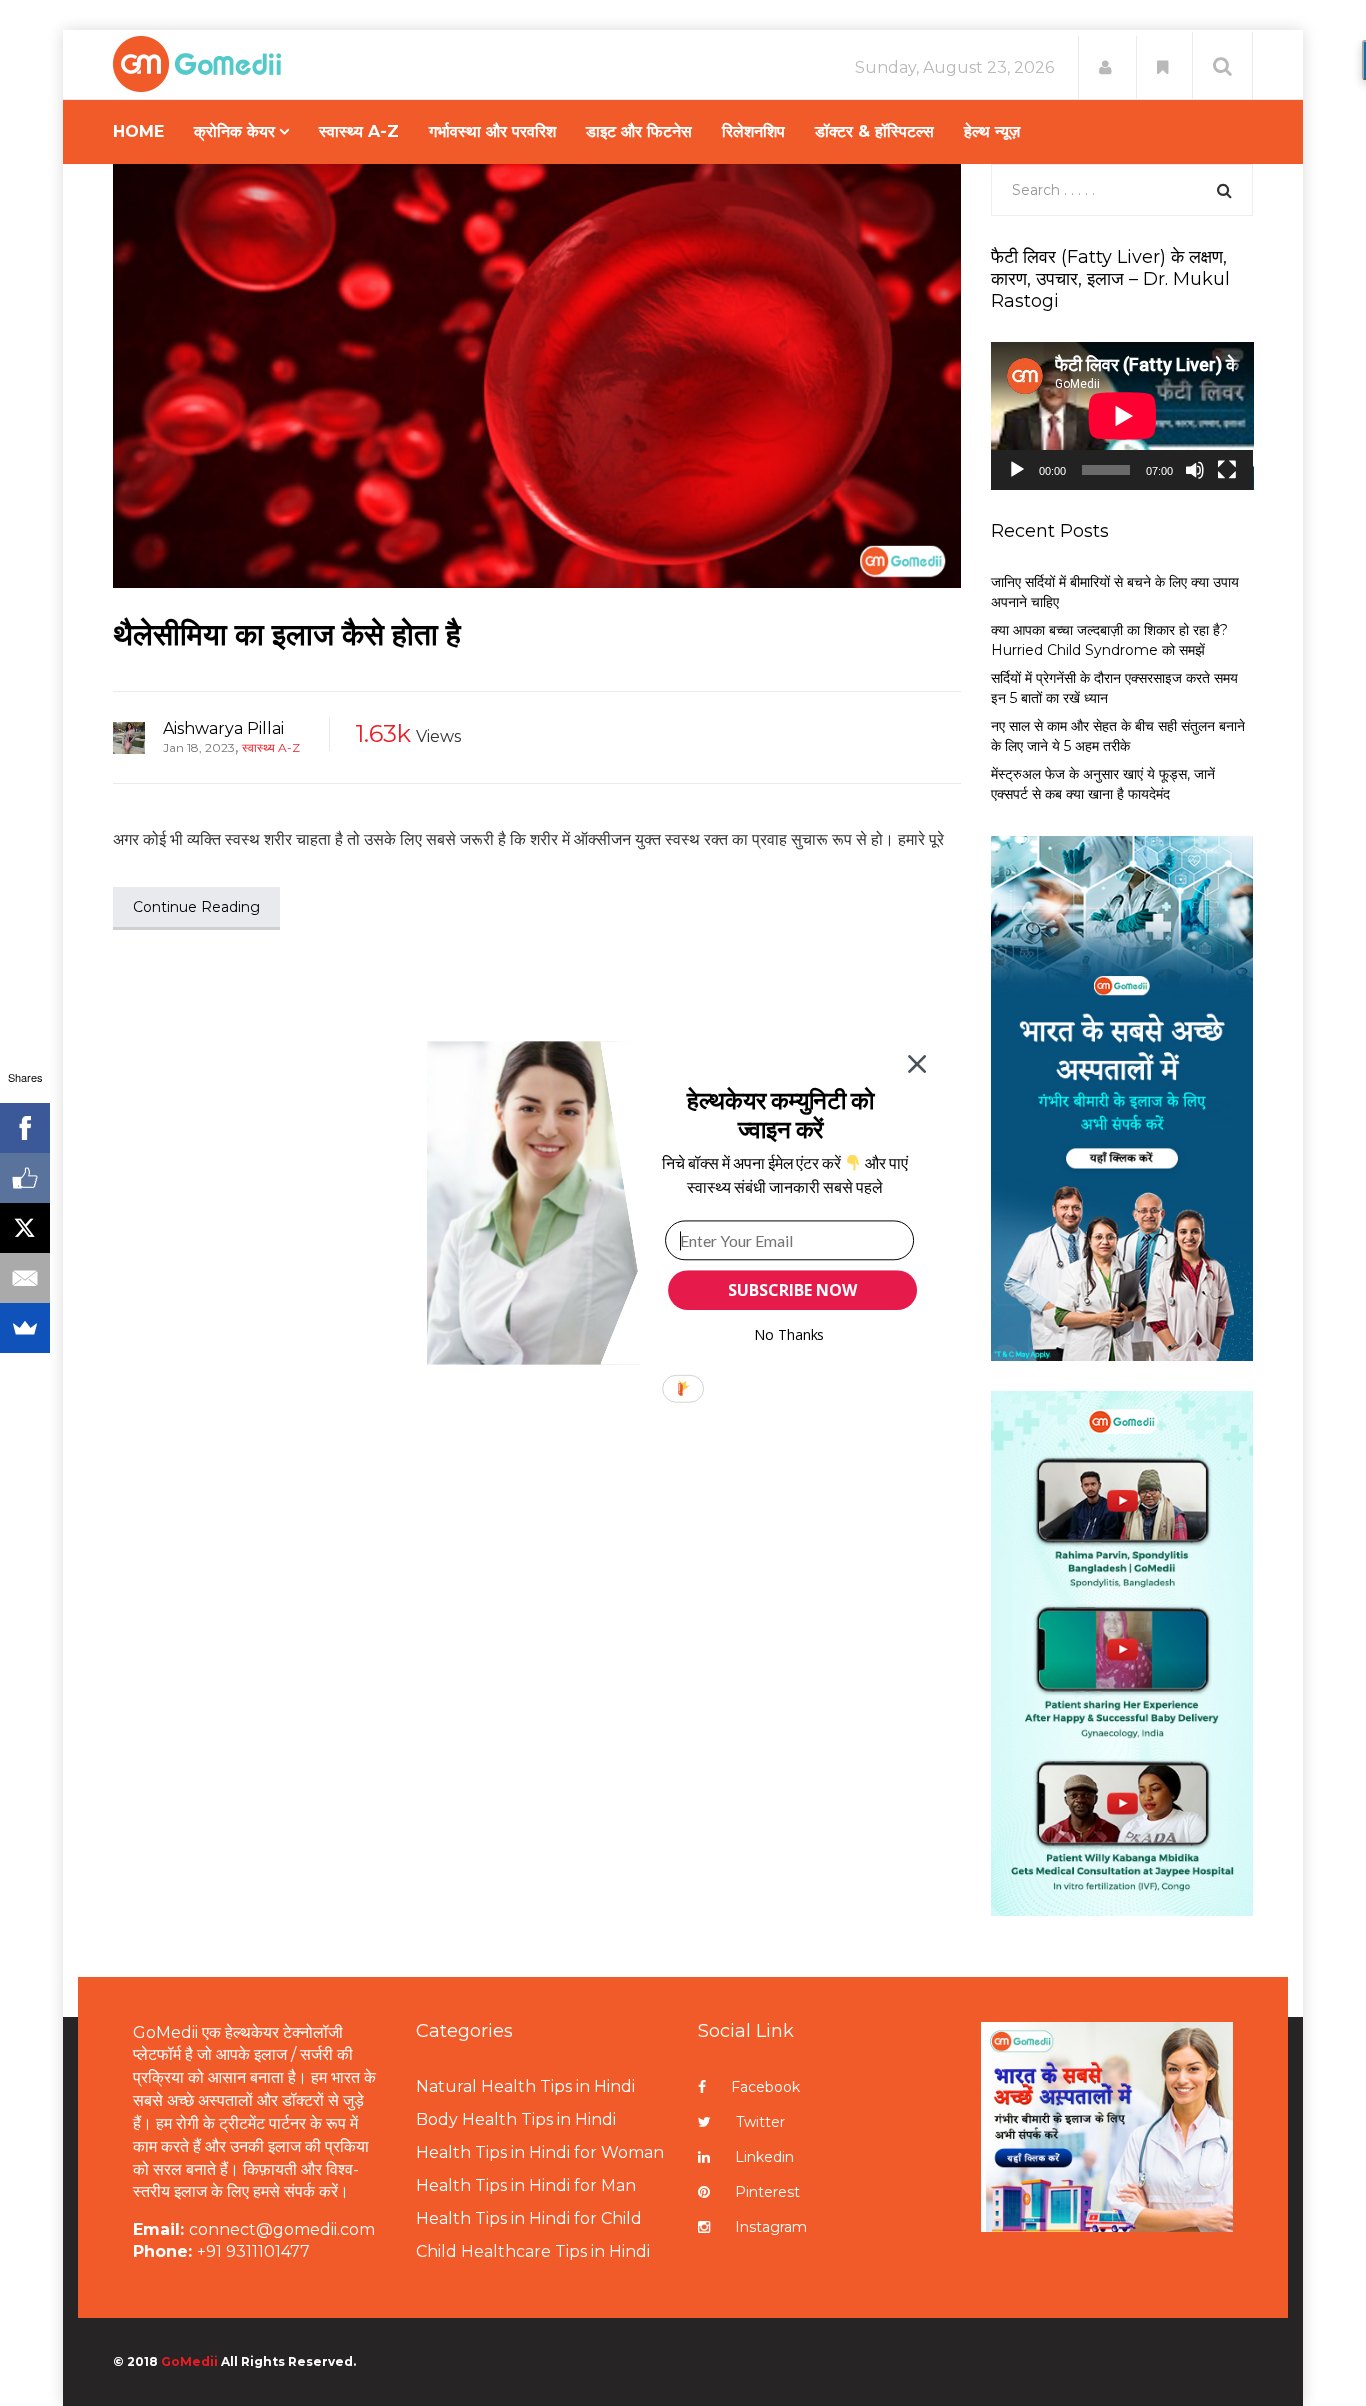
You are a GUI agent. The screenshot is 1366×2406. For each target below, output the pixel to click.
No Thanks (789, 1334)
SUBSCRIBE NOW (792, 1290)
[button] (780, 1114)
